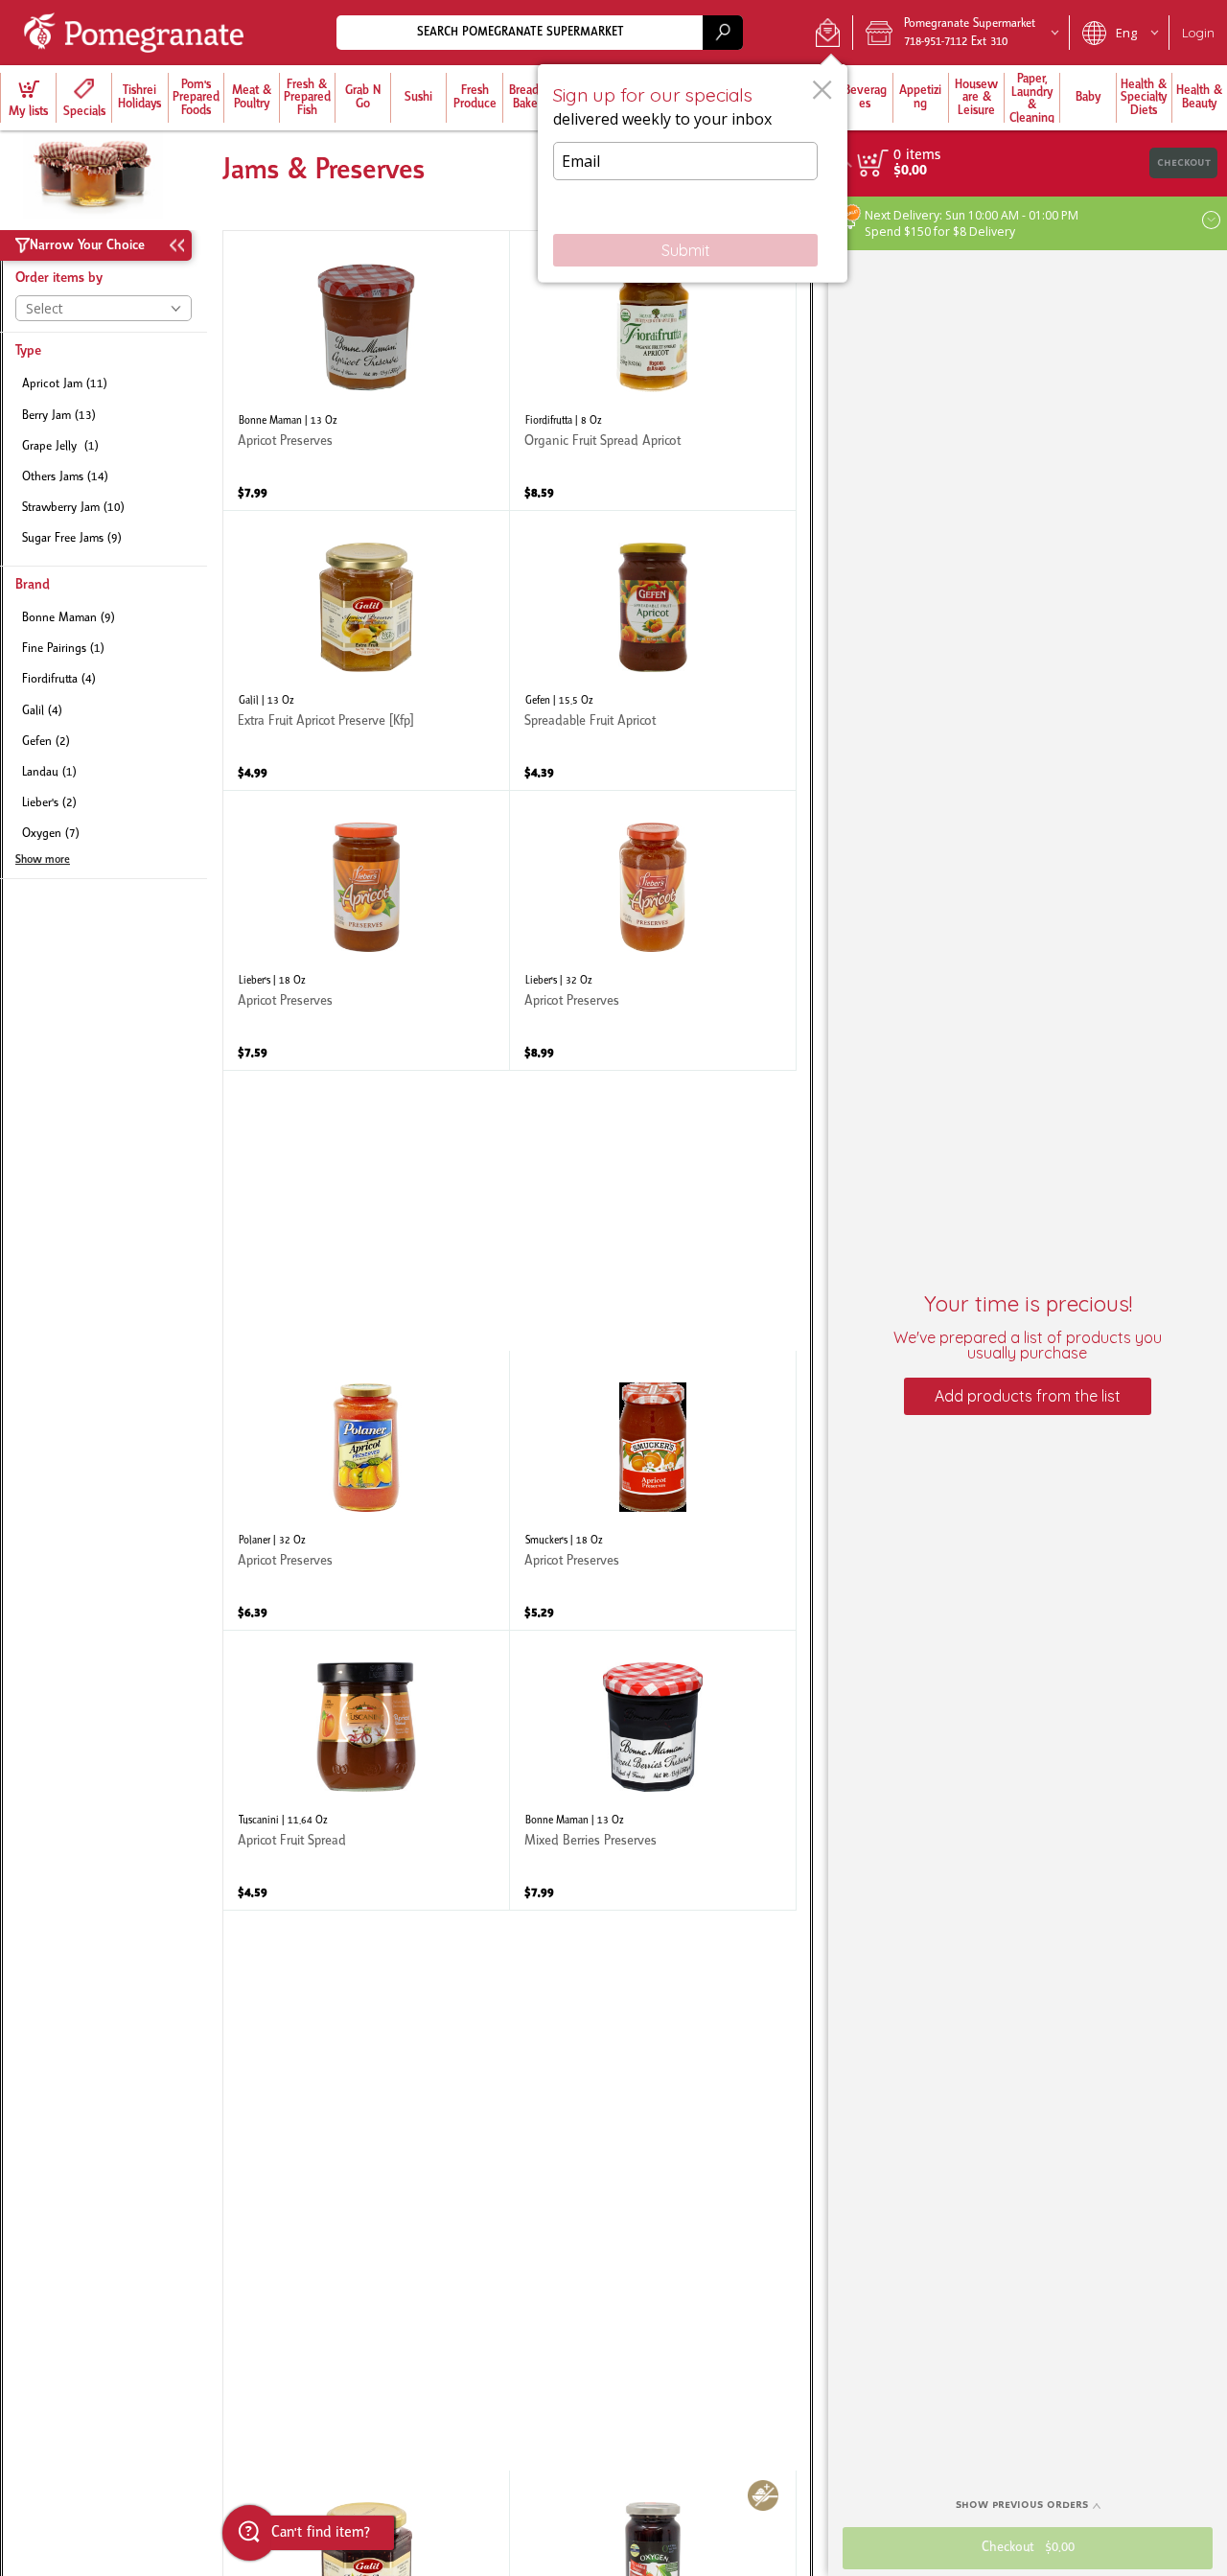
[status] (917, 155)
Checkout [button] (1184, 162)
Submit (686, 250)
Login (1198, 33)
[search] (723, 32)
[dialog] (693, 174)
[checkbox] (104, 385)
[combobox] (540, 32)
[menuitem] (28, 98)
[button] (828, 33)
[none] (366, 371)
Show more (43, 860)
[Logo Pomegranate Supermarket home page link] (138, 33)
